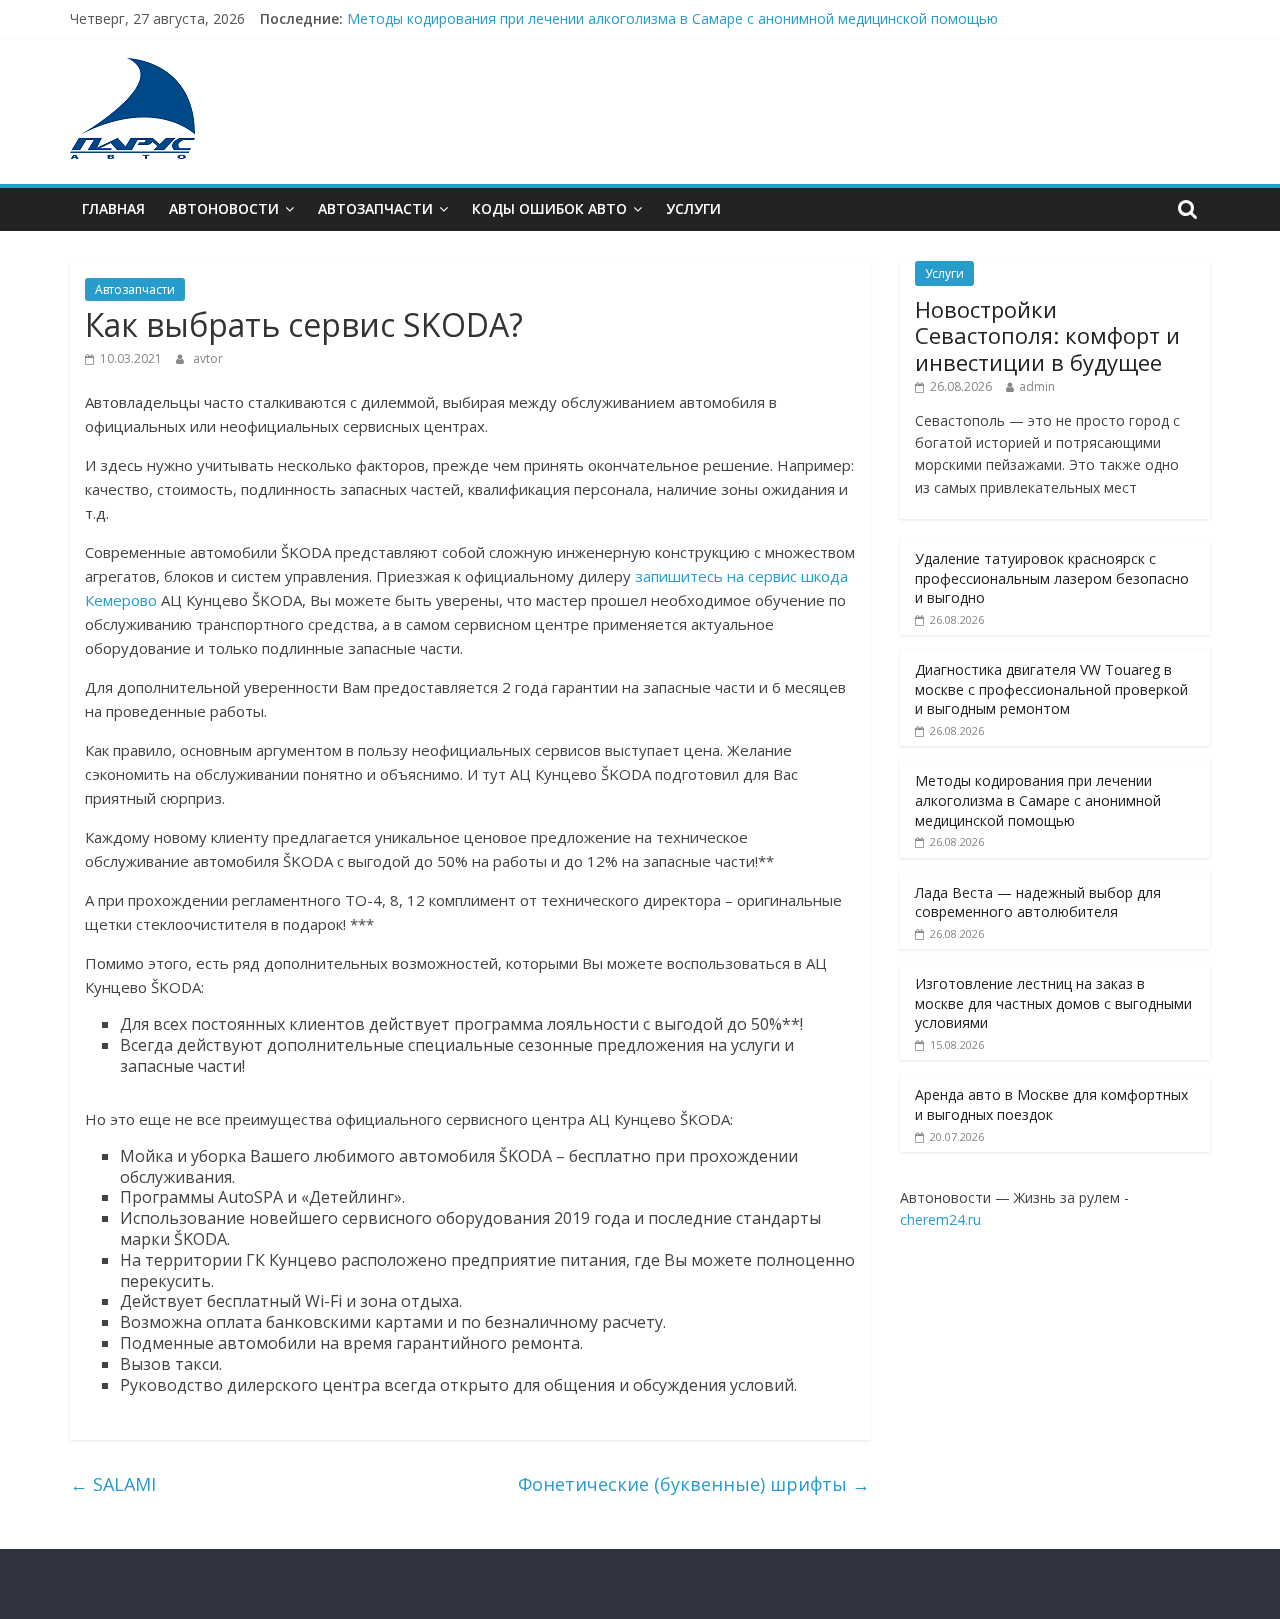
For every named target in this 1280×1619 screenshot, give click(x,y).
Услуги (693, 208)
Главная (113, 208)
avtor (208, 358)
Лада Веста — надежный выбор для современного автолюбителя (1038, 902)
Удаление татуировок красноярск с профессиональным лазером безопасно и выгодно (1052, 578)
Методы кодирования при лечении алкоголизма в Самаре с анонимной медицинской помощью (672, 18)
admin (1037, 386)
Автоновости (224, 208)
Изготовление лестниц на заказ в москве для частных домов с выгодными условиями (1053, 1003)
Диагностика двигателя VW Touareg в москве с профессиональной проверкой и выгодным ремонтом (1051, 689)
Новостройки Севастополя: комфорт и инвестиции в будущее (1047, 335)
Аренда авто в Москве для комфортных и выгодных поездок (1051, 1104)
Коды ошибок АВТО (549, 208)
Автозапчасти (375, 208)
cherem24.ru (940, 1219)
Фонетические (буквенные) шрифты (694, 1484)
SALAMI (113, 1484)
